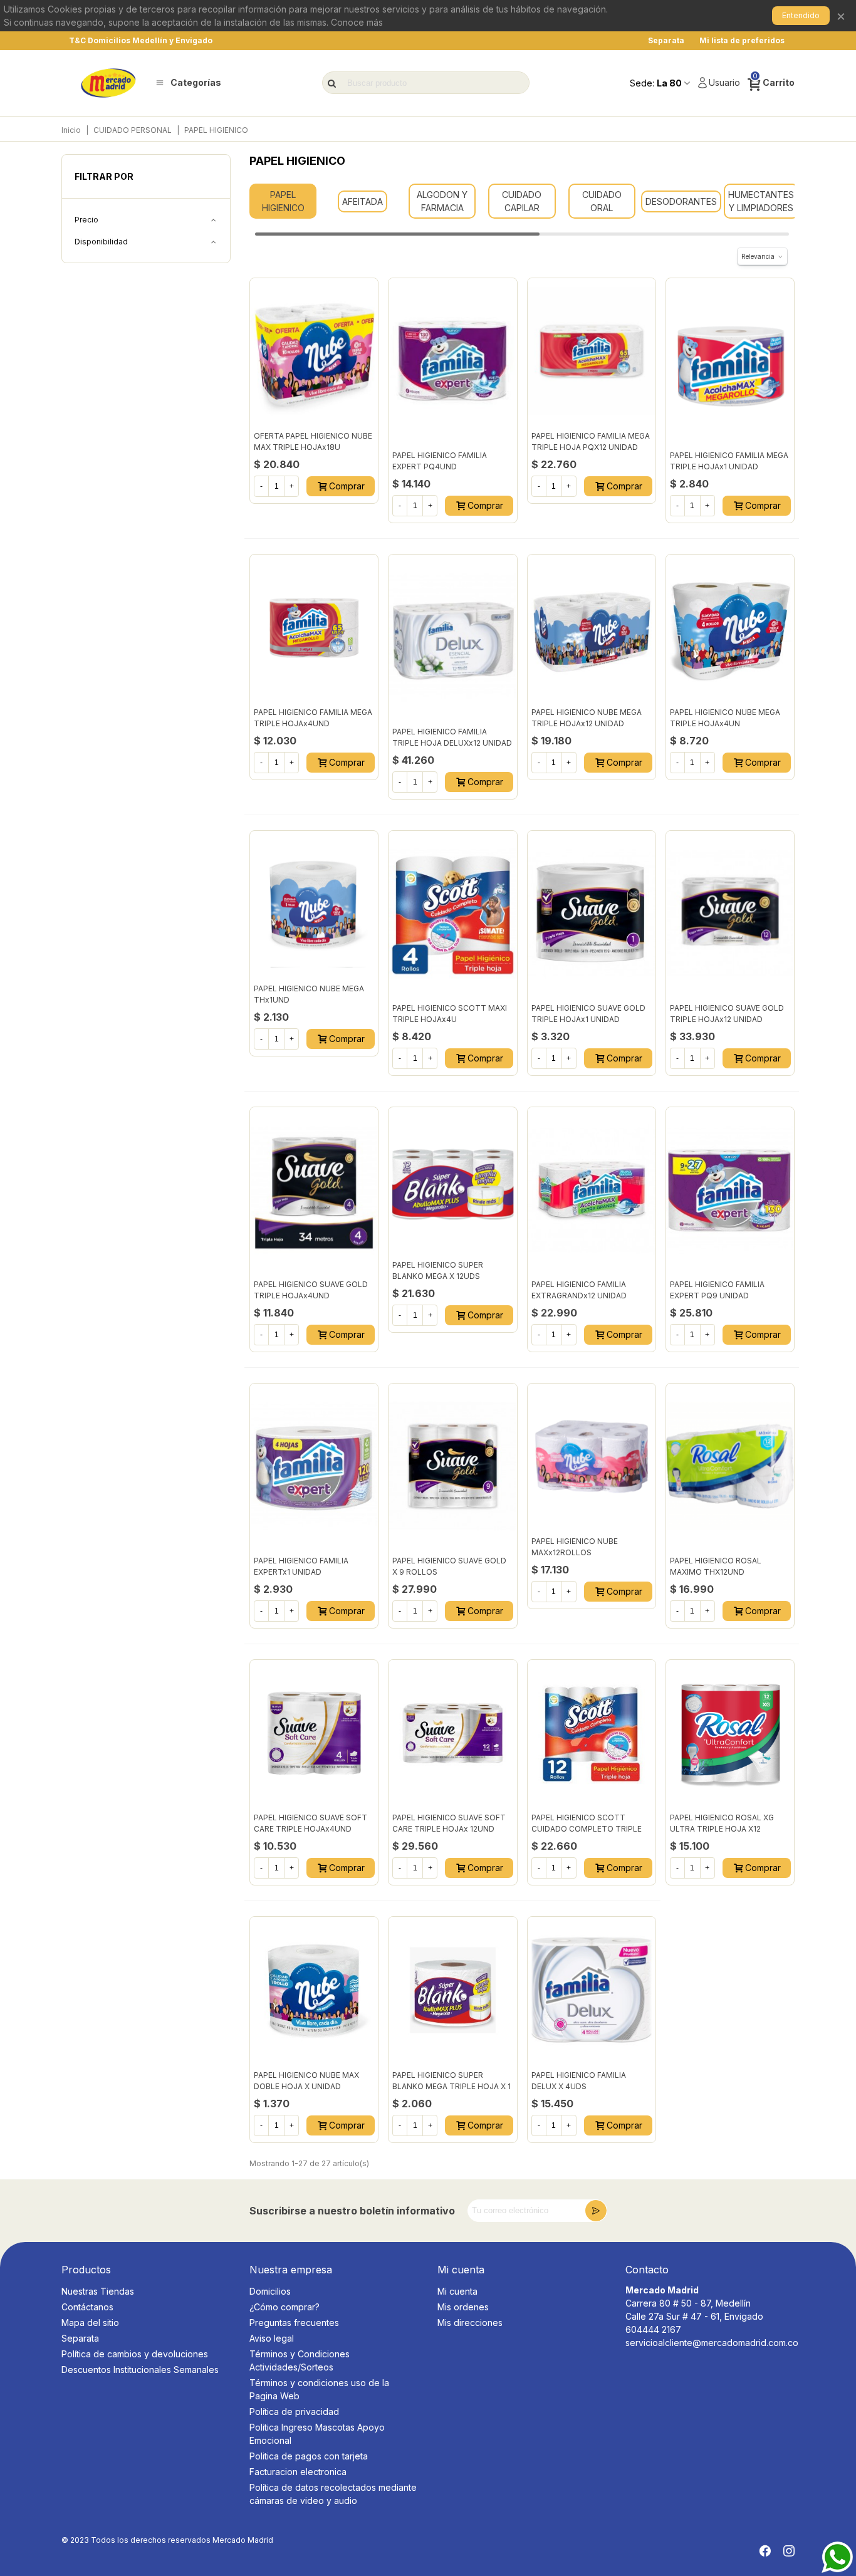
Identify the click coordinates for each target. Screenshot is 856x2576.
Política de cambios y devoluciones (135, 2354)
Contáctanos (87, 2307)
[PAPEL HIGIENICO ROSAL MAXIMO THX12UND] (730, 1466)
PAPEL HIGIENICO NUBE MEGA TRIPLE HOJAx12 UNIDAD (587, 718)
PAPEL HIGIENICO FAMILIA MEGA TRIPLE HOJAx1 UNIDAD (729, 461)
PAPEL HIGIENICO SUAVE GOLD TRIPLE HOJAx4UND (311, 1290)
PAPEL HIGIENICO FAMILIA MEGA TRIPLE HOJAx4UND (313, 718)
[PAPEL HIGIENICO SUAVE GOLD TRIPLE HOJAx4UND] (314, 1190)
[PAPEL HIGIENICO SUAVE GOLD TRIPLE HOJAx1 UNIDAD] (592, 914)
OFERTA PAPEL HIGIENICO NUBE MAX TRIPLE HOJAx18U (313, 441)
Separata (80, 2338)
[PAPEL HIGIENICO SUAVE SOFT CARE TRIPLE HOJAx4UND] (314, 1733)
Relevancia (758, 256)
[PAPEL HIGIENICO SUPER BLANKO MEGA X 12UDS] (452, 1180)
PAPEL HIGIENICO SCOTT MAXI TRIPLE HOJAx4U (450, 1014)
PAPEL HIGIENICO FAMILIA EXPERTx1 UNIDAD (301, 1566)
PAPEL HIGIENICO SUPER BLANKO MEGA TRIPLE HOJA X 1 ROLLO (451, 2086)
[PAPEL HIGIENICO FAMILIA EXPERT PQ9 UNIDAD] (730, 1190)
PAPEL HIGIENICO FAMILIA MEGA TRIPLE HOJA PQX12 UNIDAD (591, 441)
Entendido (801, 15)
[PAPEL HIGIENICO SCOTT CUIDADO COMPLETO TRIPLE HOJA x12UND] (592, 1733)
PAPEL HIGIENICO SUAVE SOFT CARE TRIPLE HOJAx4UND (311, 1823)
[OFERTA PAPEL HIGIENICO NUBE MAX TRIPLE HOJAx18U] (314, 351)
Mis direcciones (470, 2323)
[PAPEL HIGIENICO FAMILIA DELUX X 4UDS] (592, 1990)
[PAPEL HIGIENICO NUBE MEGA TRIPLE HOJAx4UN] (730, 628)
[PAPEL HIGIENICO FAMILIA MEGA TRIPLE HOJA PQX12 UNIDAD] (592, 351)
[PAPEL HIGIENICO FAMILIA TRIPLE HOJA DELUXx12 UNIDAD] (452, 637)
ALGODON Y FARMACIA (442, 201)
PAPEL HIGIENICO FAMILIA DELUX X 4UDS (579, 2081)
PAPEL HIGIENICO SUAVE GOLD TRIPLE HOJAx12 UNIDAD (727, 1014)
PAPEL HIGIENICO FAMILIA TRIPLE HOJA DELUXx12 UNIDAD (452, 737)
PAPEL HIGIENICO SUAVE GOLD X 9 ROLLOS (449, 1566)
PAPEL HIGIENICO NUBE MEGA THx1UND (309, 994)
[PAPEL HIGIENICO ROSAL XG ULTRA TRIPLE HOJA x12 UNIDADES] (730, 1733)
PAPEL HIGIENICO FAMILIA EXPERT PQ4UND (440, 461)
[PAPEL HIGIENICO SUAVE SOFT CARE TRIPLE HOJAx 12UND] (452, 1733)
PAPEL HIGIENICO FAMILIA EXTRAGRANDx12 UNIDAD (579, 1290)
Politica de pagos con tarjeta (309, 2456)
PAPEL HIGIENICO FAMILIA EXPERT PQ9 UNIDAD (717, 1290)
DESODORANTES (681, 201)
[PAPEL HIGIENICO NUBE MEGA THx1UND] (314, 904)
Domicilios (270, 2291)
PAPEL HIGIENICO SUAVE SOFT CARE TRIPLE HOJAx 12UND (449, 1823)
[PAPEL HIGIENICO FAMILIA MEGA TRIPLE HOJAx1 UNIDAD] (730, 361)
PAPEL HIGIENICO (283, 201)
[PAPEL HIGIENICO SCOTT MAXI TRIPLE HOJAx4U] (452, 914)
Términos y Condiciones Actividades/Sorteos (300, 2360)
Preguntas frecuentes (294, 2323)
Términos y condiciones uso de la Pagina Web (319, 2389)
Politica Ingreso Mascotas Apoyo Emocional (317, 2434)
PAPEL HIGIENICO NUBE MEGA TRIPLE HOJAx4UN (725, 718)
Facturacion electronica (298, 2472)
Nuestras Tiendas (98, 2291)
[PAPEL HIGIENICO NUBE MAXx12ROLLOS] (592, 1457)
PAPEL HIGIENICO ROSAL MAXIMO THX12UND (716, 1566)
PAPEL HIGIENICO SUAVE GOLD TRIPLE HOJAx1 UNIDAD (588, 1014)
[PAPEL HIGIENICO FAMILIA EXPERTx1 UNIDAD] (314, 1466)
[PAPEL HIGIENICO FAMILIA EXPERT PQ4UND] (452, 361)
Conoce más (357, 22)
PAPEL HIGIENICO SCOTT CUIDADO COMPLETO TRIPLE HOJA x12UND (587, 1829)
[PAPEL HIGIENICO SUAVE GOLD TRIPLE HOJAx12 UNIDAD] (730, 914)
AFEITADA (363, 201)
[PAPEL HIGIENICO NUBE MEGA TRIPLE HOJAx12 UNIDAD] (592, 628)
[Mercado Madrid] (108, 83)
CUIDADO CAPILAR (522, 201)
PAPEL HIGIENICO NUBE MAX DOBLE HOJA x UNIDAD (306, 2081)
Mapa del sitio (90, 2323)
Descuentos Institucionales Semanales (140, 2370)
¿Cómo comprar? (284, 2307)
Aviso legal (272, 2338)
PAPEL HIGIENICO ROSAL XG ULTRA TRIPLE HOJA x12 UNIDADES (722, 1829)
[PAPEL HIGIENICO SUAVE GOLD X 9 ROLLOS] (452, 1466)
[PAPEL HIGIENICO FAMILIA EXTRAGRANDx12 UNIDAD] (592, 1190)
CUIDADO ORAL (602, 201)
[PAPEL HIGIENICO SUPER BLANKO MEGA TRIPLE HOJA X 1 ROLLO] (452, 1990)
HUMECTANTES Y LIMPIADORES (761, 201)
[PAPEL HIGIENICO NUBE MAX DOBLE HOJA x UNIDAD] (314, 1990)
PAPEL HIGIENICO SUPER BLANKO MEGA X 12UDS (438, 1270)
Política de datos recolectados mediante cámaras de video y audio (333, 2494)
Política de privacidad (294, 2412)
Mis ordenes (463, 2307)
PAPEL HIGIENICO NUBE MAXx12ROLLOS (575, 1547)
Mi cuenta (457, 2291)
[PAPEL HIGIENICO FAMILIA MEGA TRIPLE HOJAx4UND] (314, 628)
